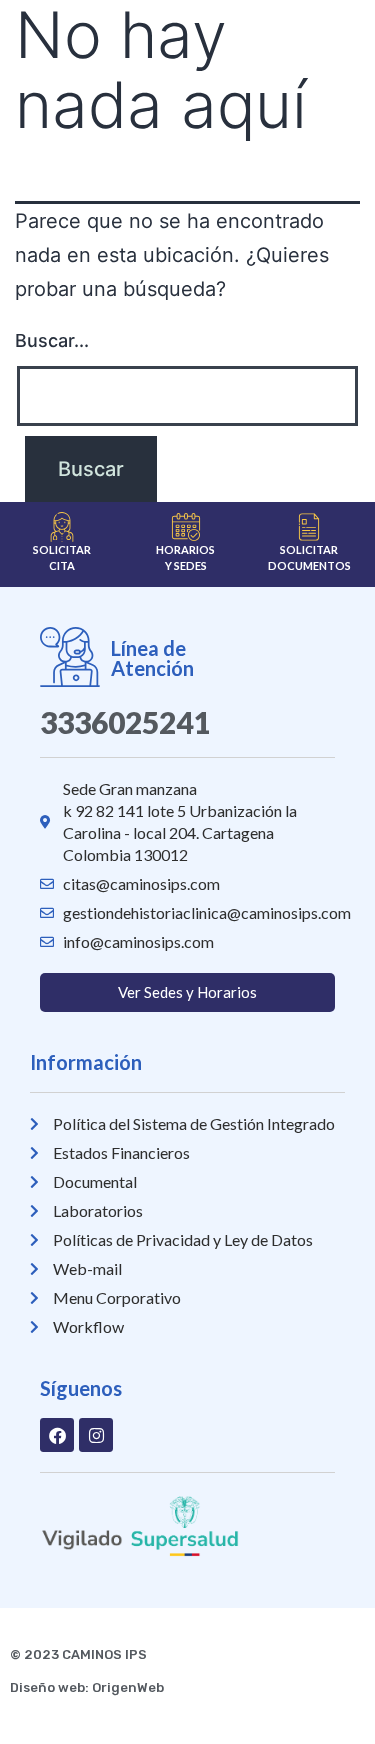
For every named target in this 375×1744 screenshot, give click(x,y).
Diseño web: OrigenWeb (87, 1687)
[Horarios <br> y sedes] (186, 527)
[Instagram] (96, 1435)
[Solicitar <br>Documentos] (309, 527)
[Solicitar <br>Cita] (62, 527)
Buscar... (52, 340)
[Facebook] (57, 1435)
